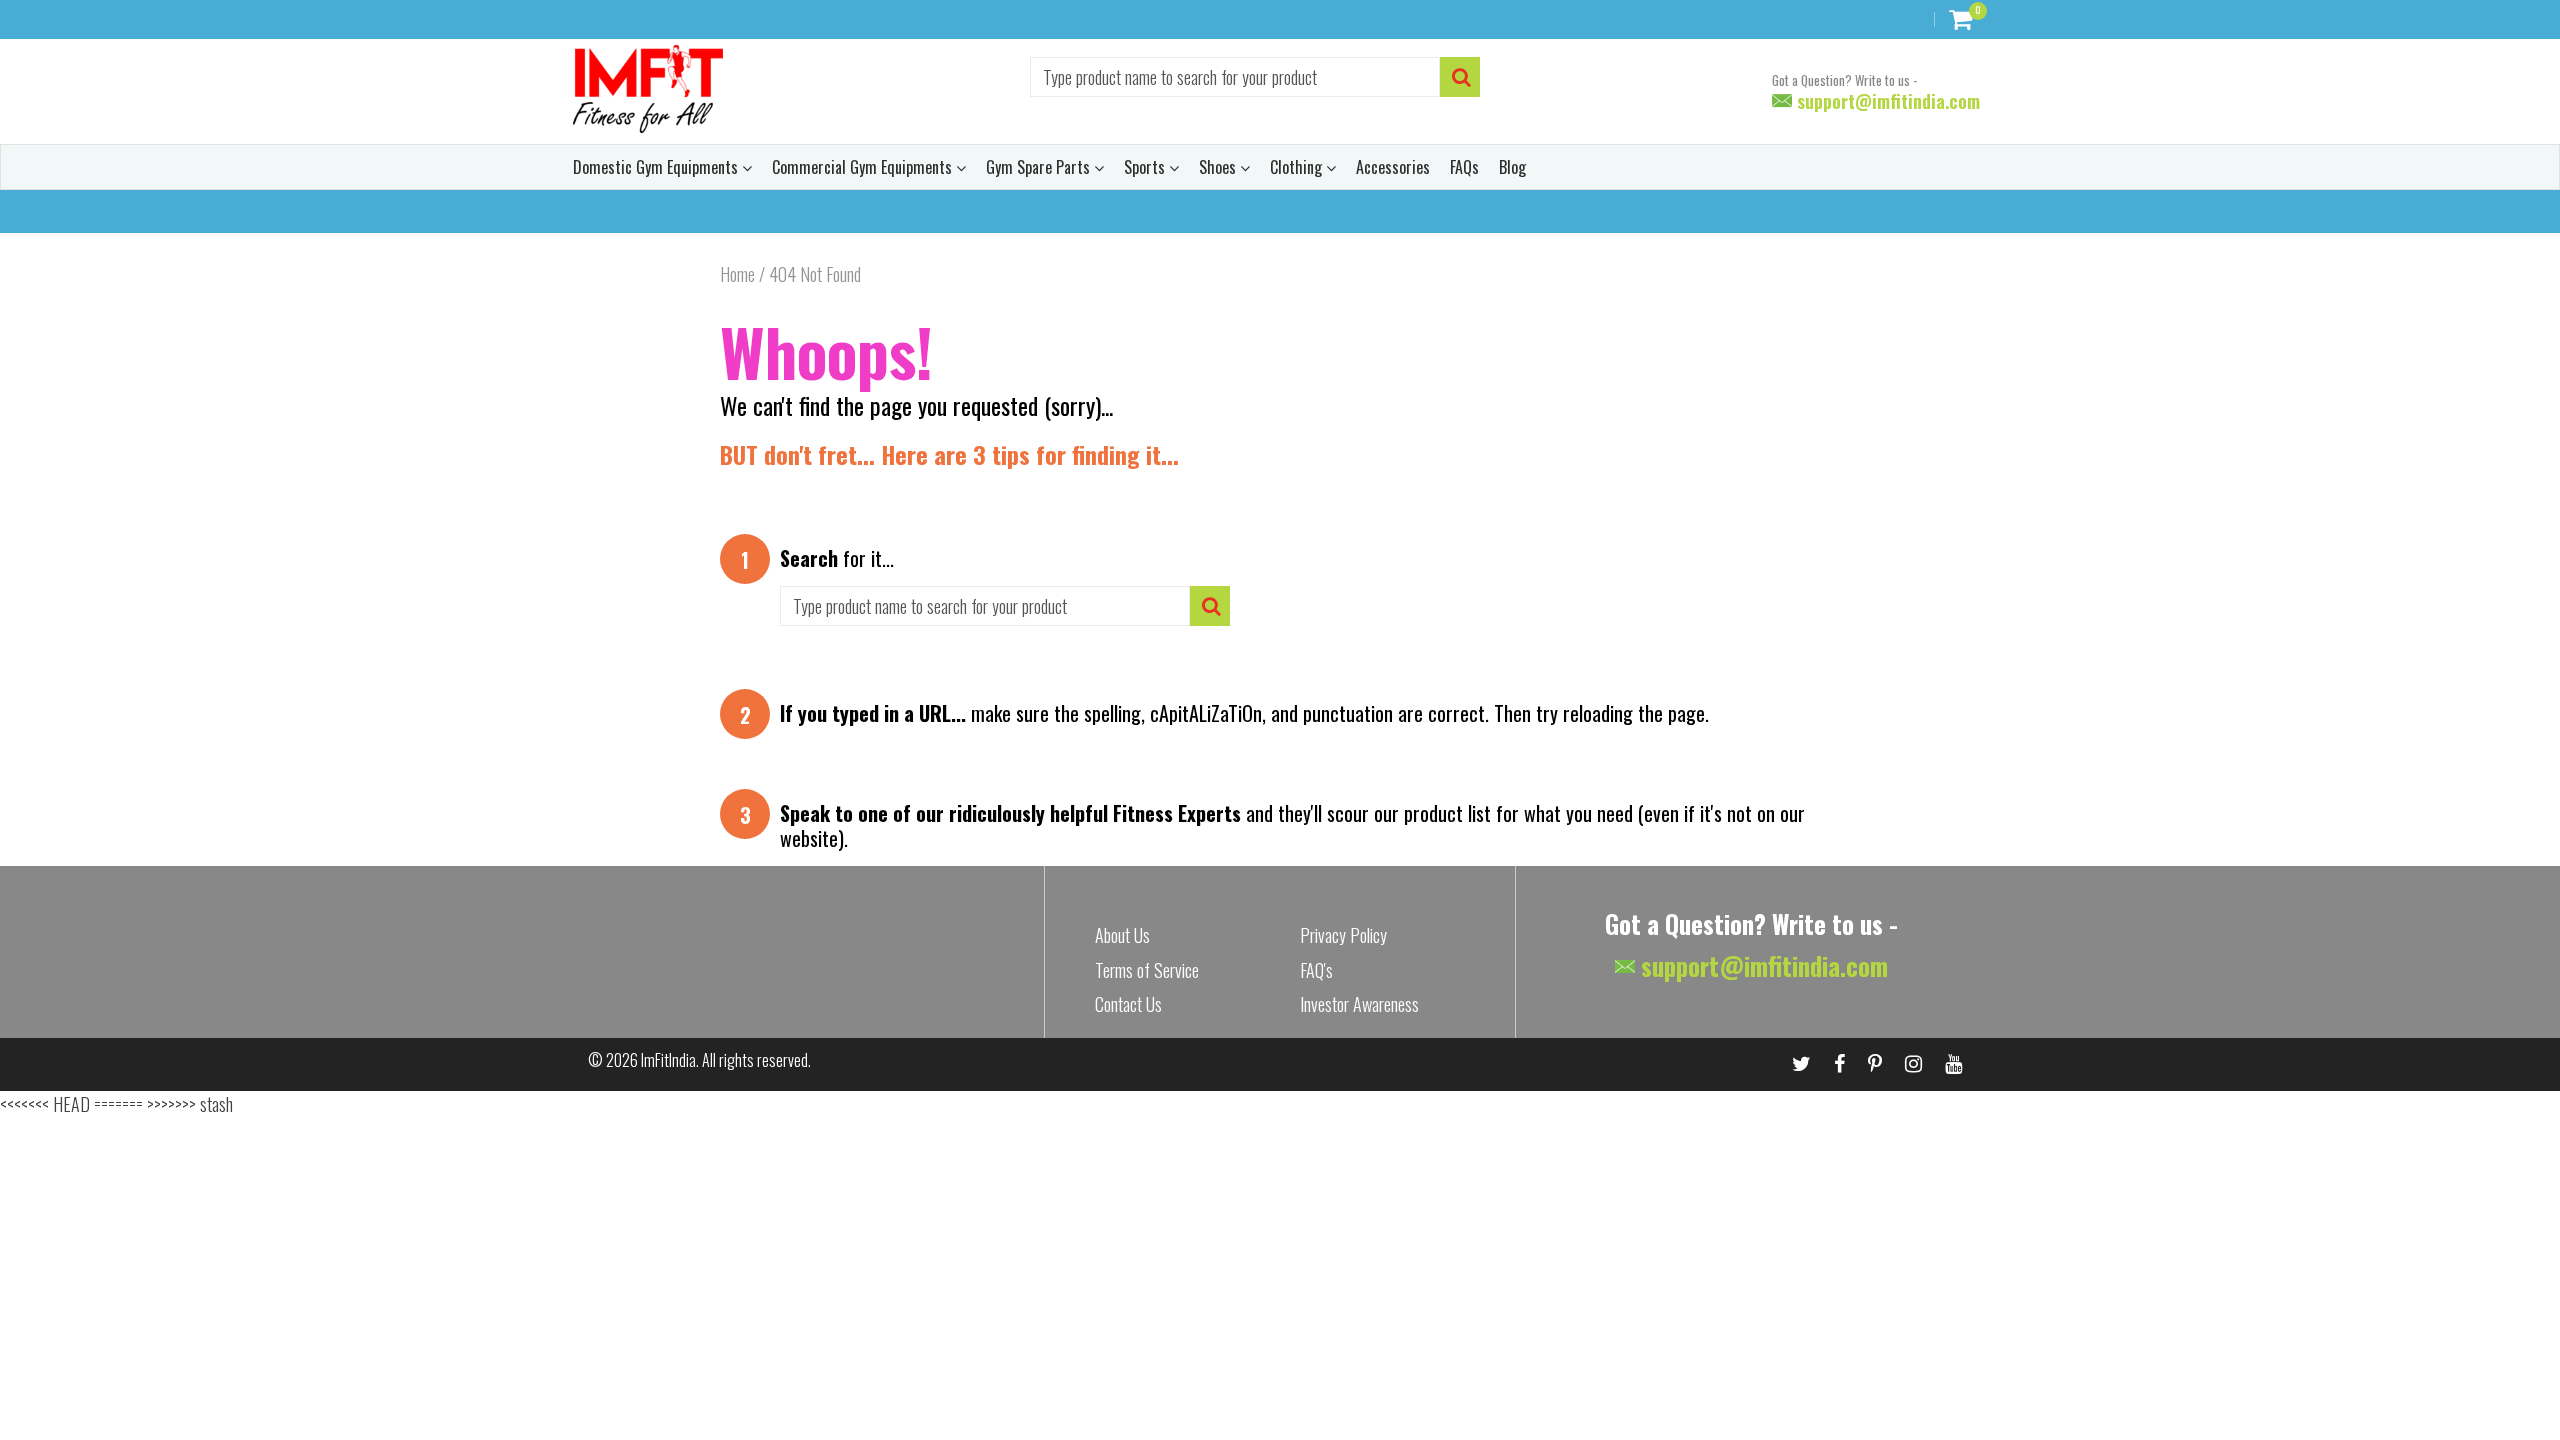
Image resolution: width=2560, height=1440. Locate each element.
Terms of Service (1147, 970)
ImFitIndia (668, 1060)
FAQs (1464, 167)
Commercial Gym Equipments (864, 167)
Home (737, 274)
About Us (1122, 935)
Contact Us (1128, 1004)
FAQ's (1316, 970)
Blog (1512, 167)
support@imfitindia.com (1886, 101)
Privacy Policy (1343, 935)
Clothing (1298, 167)
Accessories (1393, 167)
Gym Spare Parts (1040, 167)
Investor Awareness (1359, 1004)
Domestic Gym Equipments (657, 167)
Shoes (1219, 167)
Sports (1146, 167)
